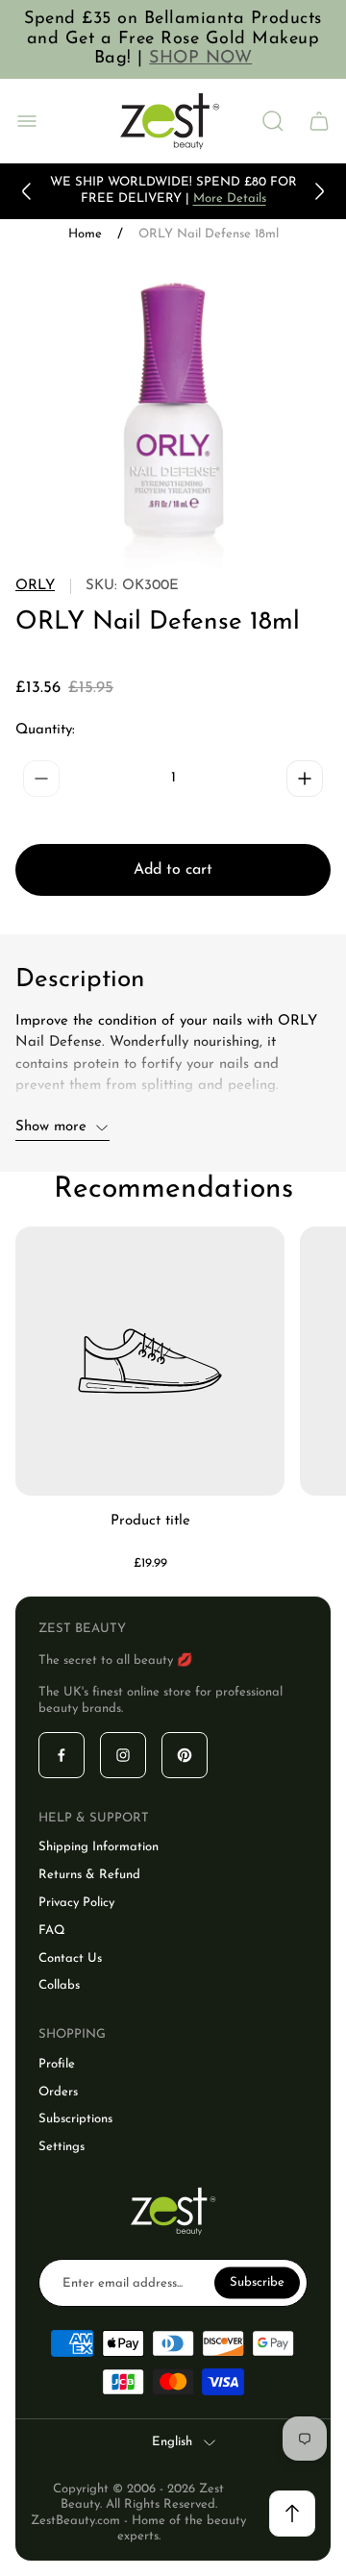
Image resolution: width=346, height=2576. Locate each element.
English (172, 2442)
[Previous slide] (27, 191)
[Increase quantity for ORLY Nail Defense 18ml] (305, 779)
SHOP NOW (200, 59)
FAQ (52, 1931)
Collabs (59, 1985)
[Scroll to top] (292, 2514)
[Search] (273, 121)
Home (85, 234)
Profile (57, 2064)
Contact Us (70, 1958)
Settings (62, 2147)
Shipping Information (99, 1847)
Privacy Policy (76, 1903)
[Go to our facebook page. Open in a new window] (62, 1755)
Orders (58, 2092)
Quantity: (45, 730)
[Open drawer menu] (27, 121)
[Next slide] (319, 191)
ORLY (35, 586)
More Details (230, 198)
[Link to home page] (173, 2211)
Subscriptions (75, 2119)
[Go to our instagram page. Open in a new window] (123, 1755)
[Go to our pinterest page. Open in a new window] (185, 1755)
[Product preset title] (150, 1361)
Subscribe (257, 2282)
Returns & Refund (89, 1875)
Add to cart (173, 870)
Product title (150, 1521)
